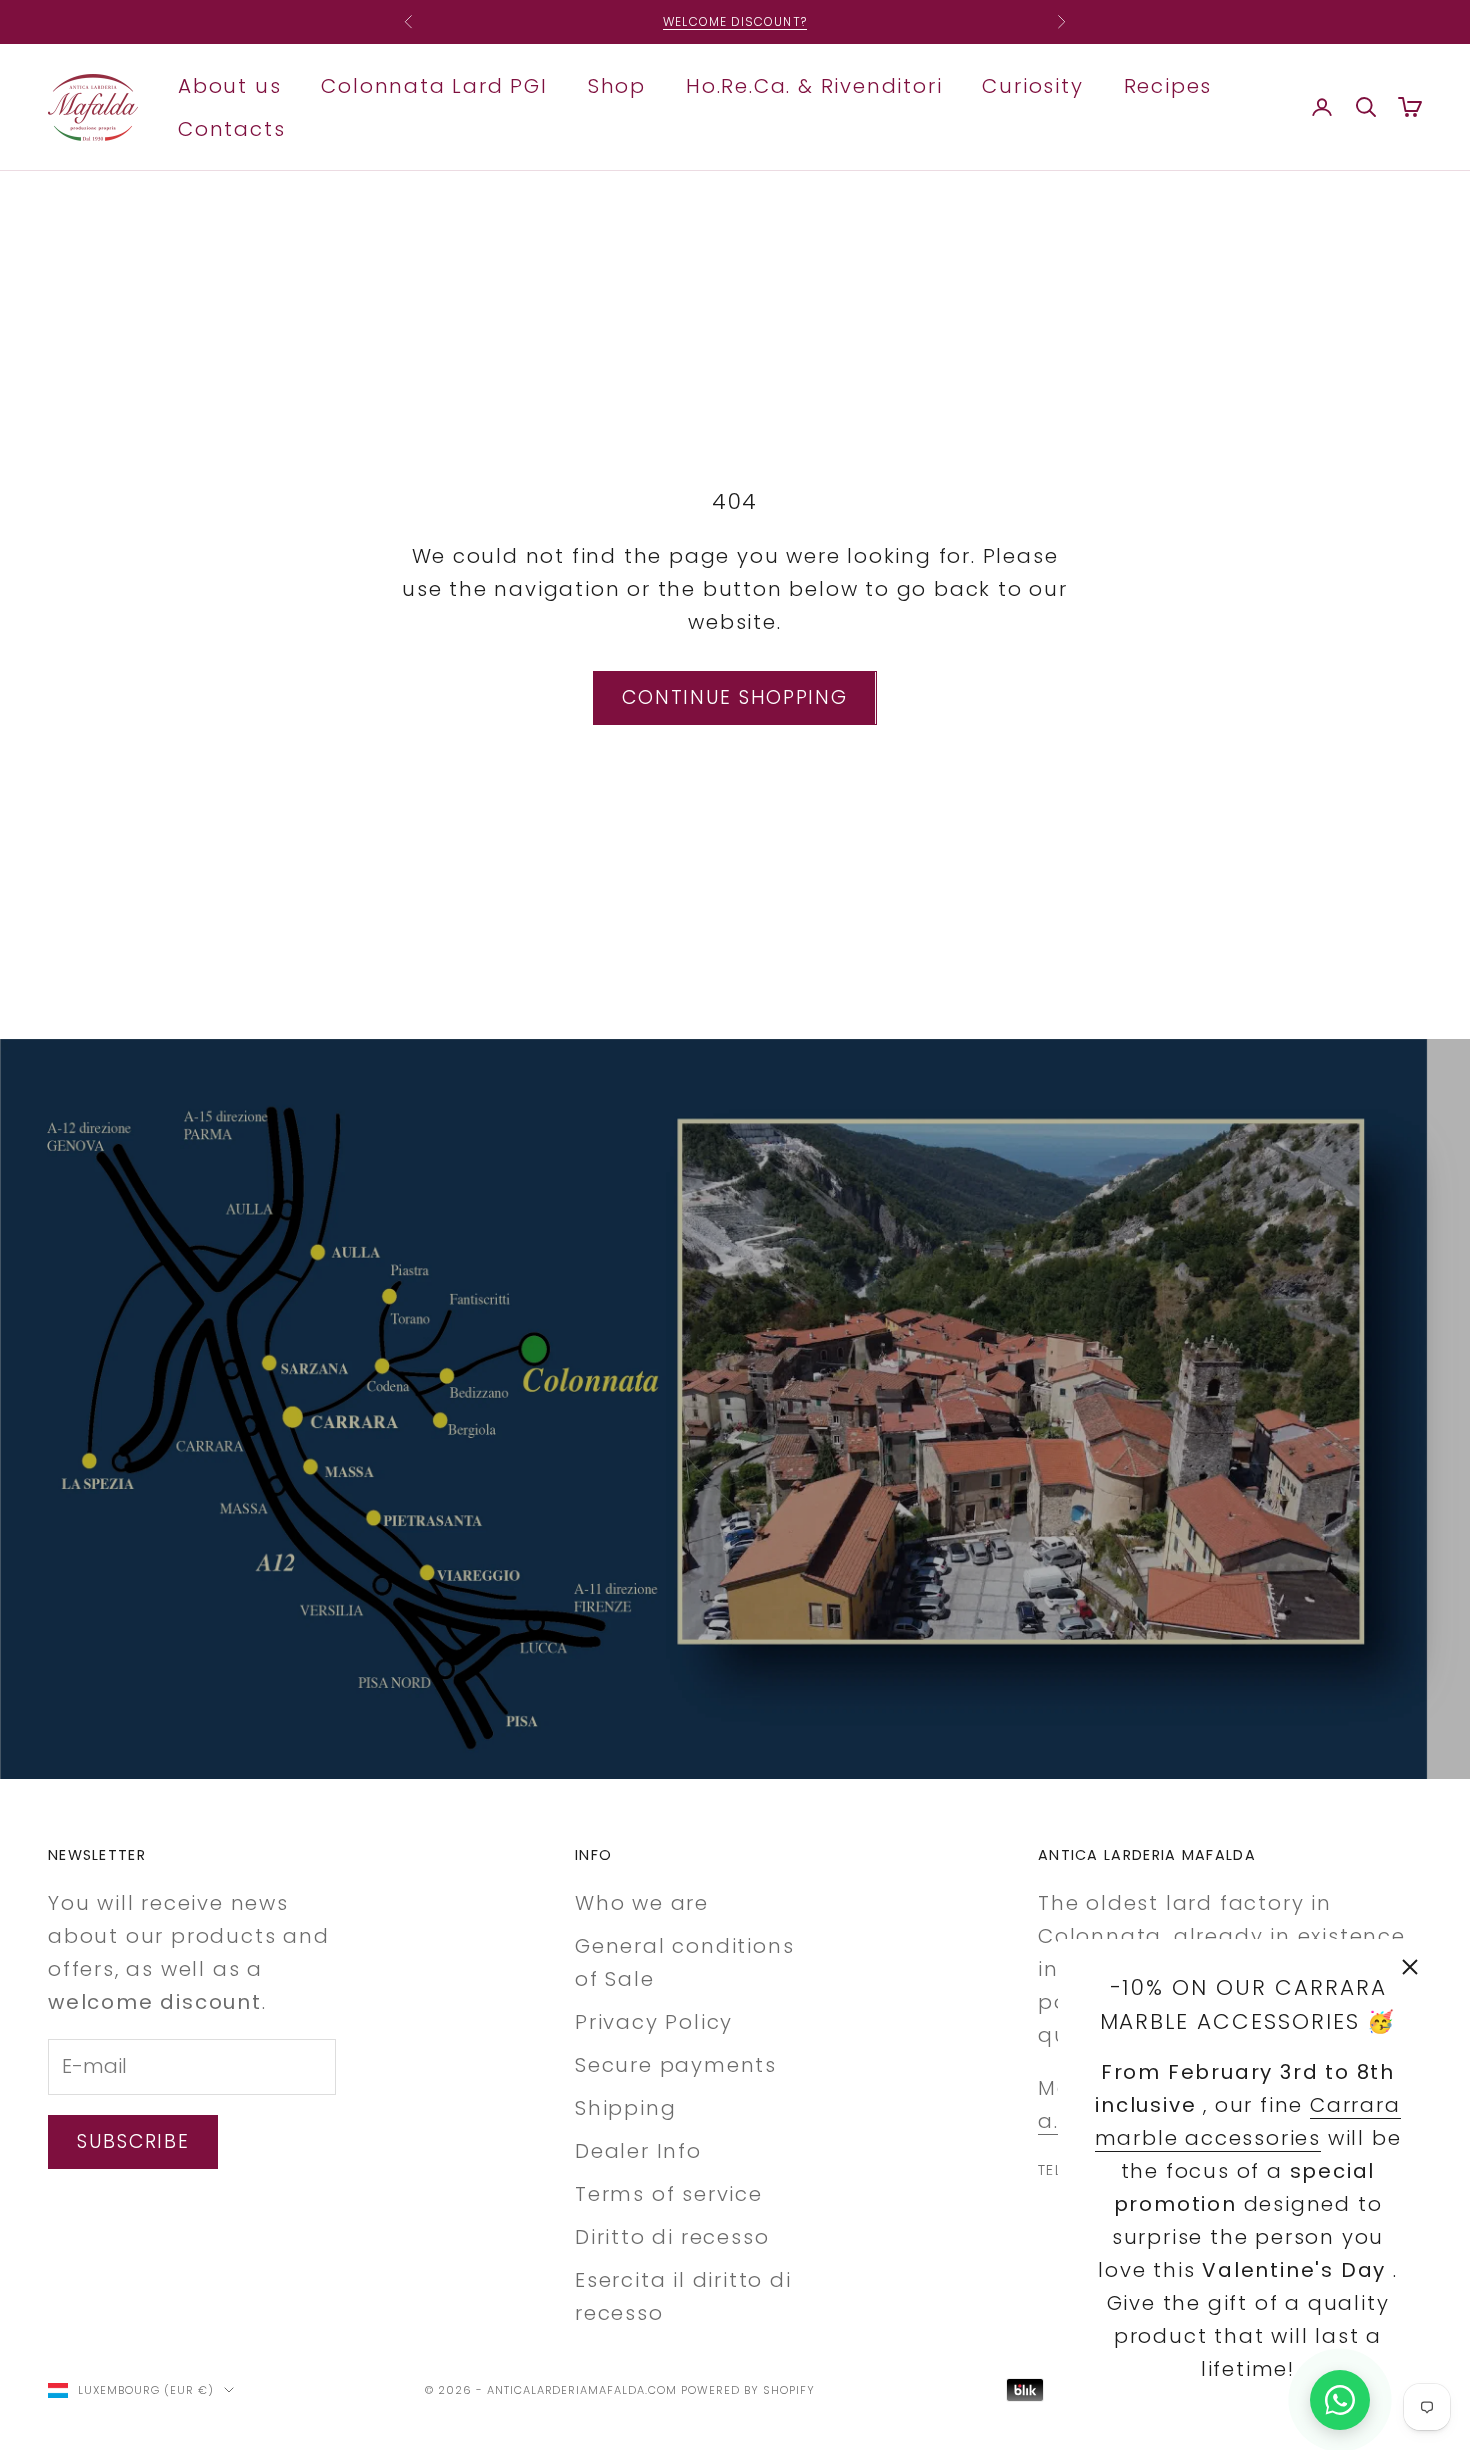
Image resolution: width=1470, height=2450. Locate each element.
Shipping (625, 2108)
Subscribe (133, 2141)
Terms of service (669, 2194)
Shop (617, 85)
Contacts (231, 128)
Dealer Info (638, 2151)
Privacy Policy (654, 2022)
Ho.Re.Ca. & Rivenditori (814, 85)
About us (229, 85)
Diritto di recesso (672, 2237)
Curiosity (1032, 85)
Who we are (642, 1903)
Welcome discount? (734, 21)
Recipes (1168, 85)
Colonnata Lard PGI (434, 85)
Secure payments (676, 2065)
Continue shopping (734, 697)
